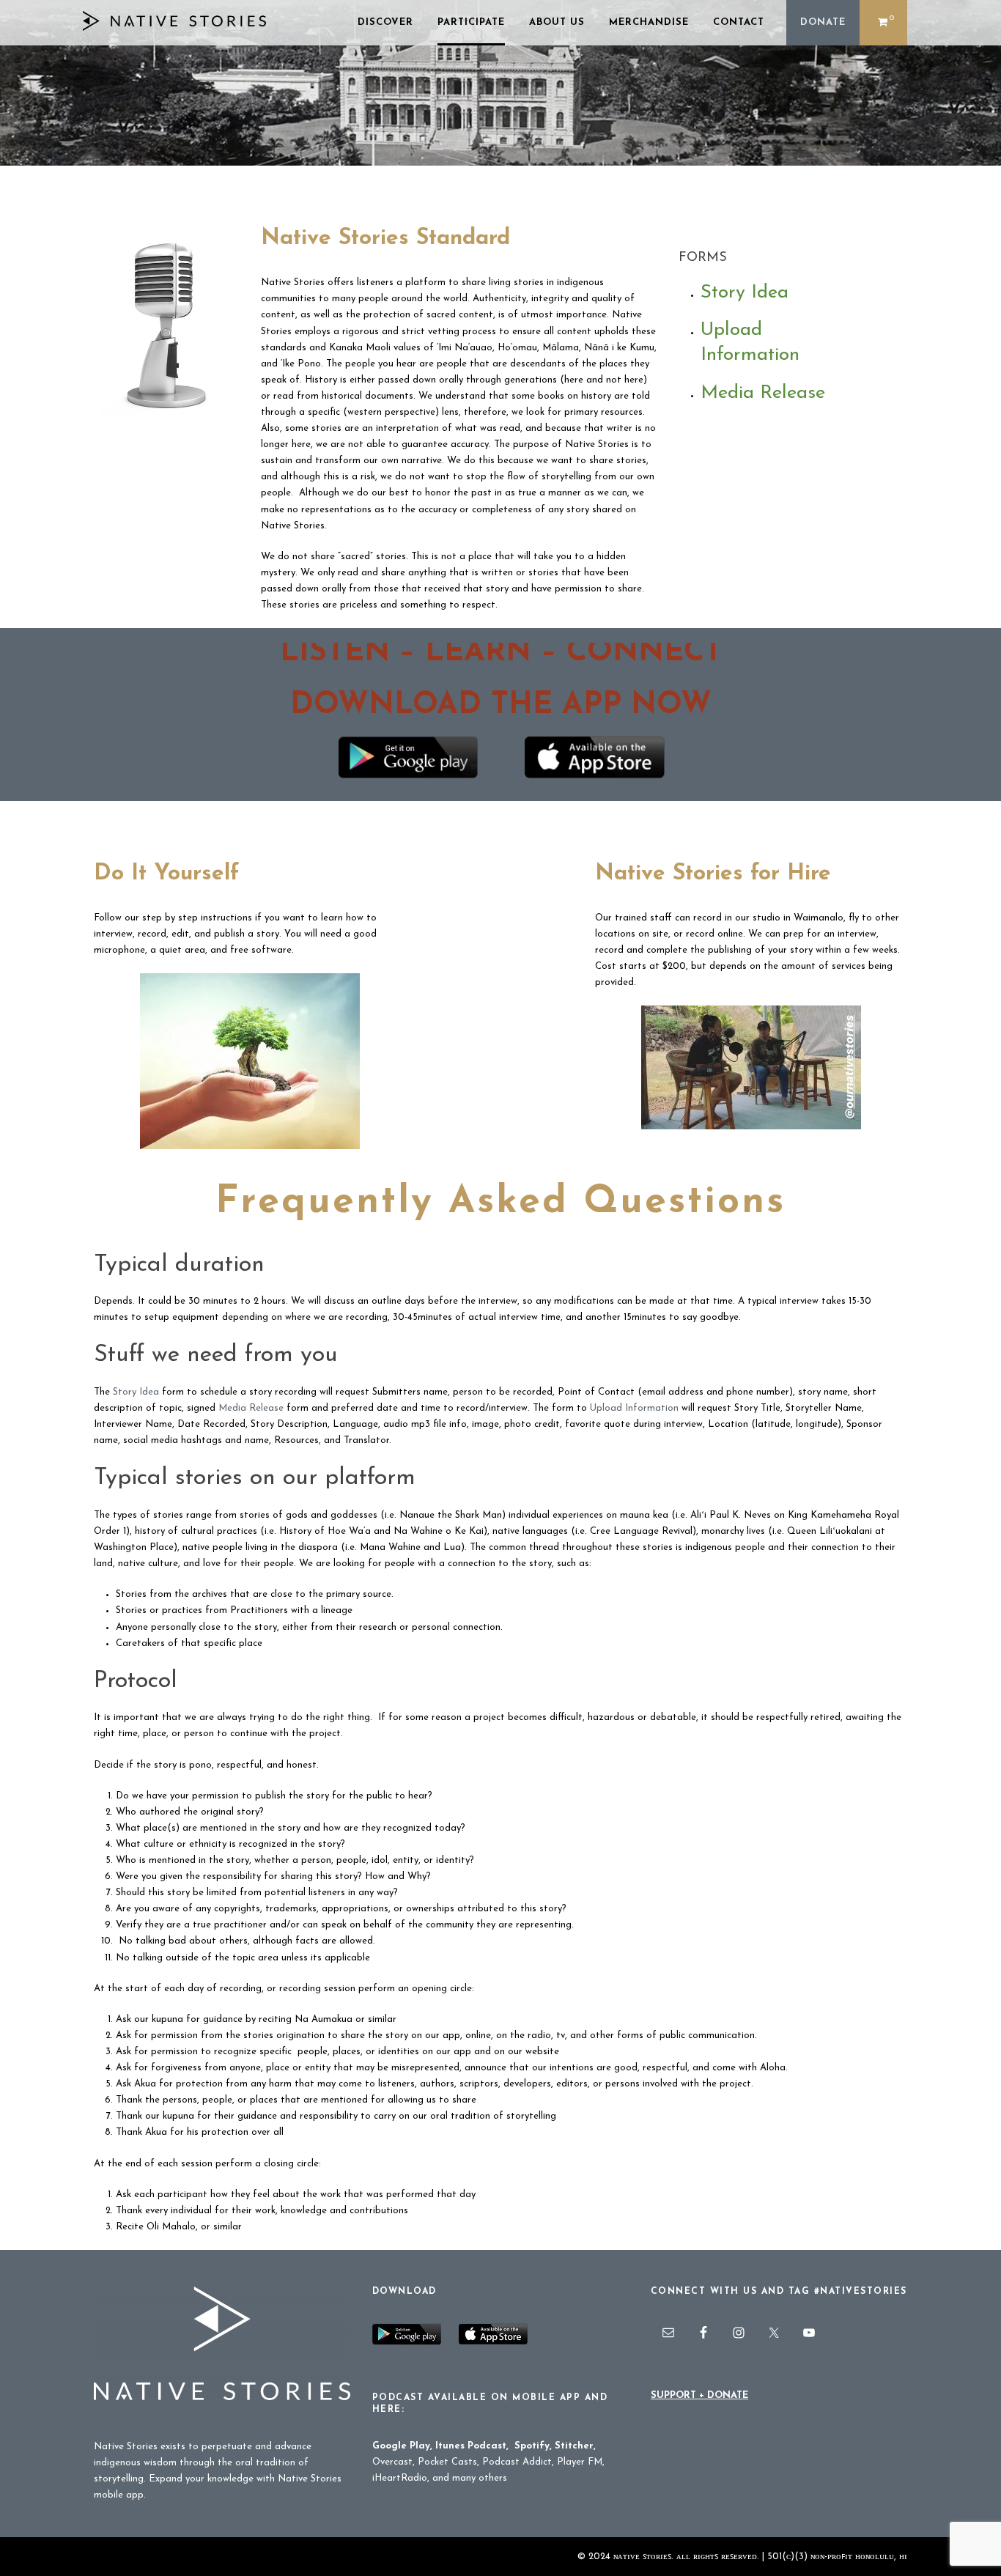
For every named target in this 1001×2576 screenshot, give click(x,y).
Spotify (532, 2446)
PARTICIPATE (471, 22)
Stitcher (574, 2446)
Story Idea (745, 293)
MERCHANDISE (649, 22)
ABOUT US (557, 22)
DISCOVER (385, 22)
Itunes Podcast (471, 2446)
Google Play (401, 2446)
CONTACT (739, 22)
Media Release (763, 393)
